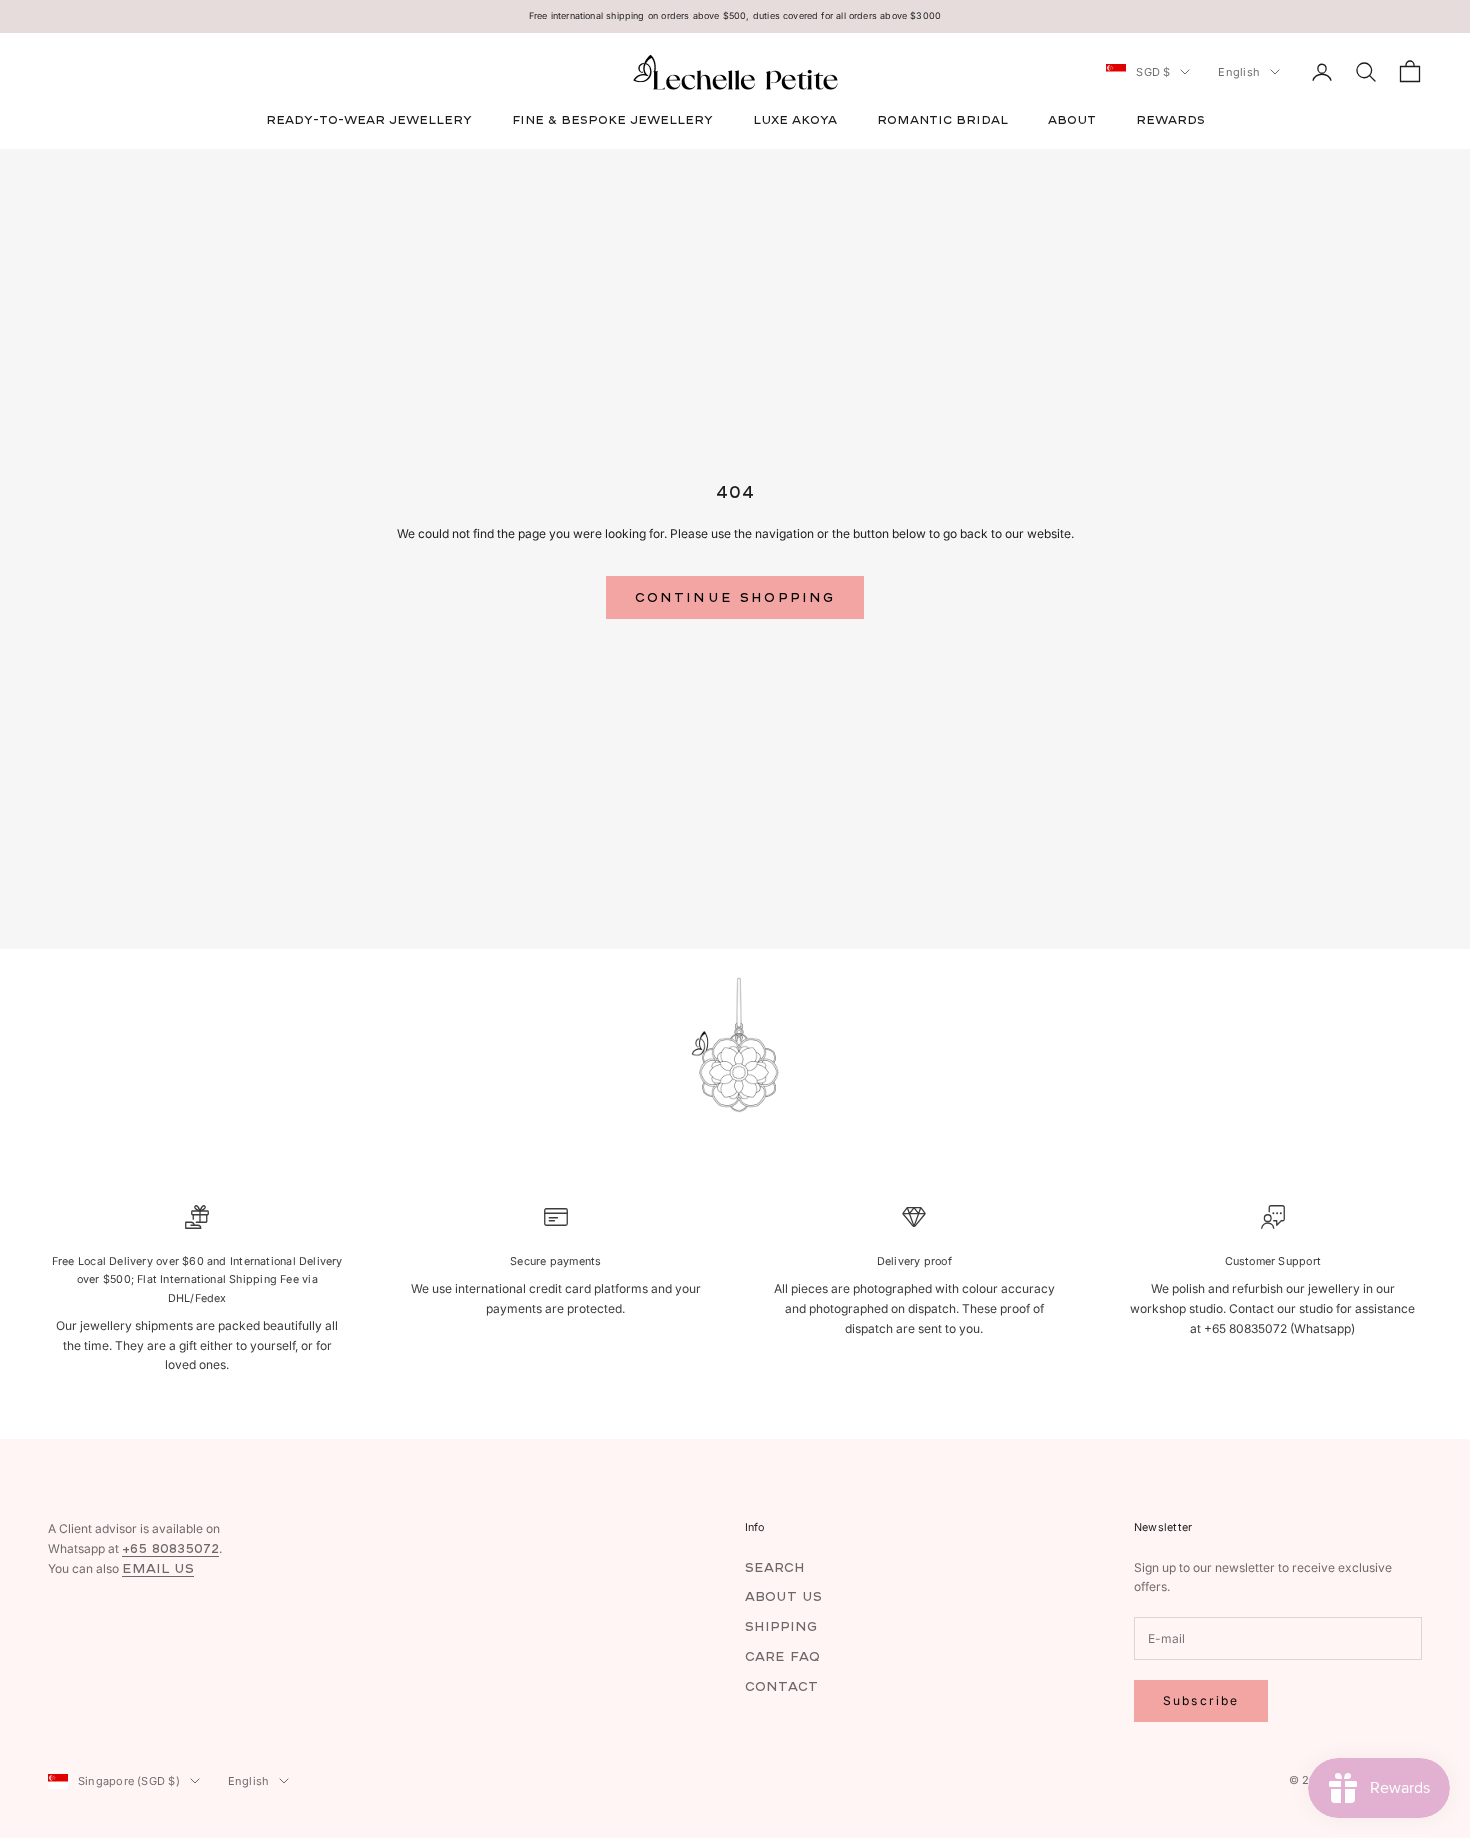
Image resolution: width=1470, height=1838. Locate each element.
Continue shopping (735, 597)
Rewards (1170, 119)
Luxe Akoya (795, 119)
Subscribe (1201, 1700)
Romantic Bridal (942, 119)
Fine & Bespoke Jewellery (612, 119)
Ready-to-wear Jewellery (369, 119)
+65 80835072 (170, 1548)
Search (775, 1567)
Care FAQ (782, 1656)
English (1239, 72)
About (1072, 119)
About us (783, 1596)
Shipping (781, 1626)
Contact (781, 1686)
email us (158, 1568)
